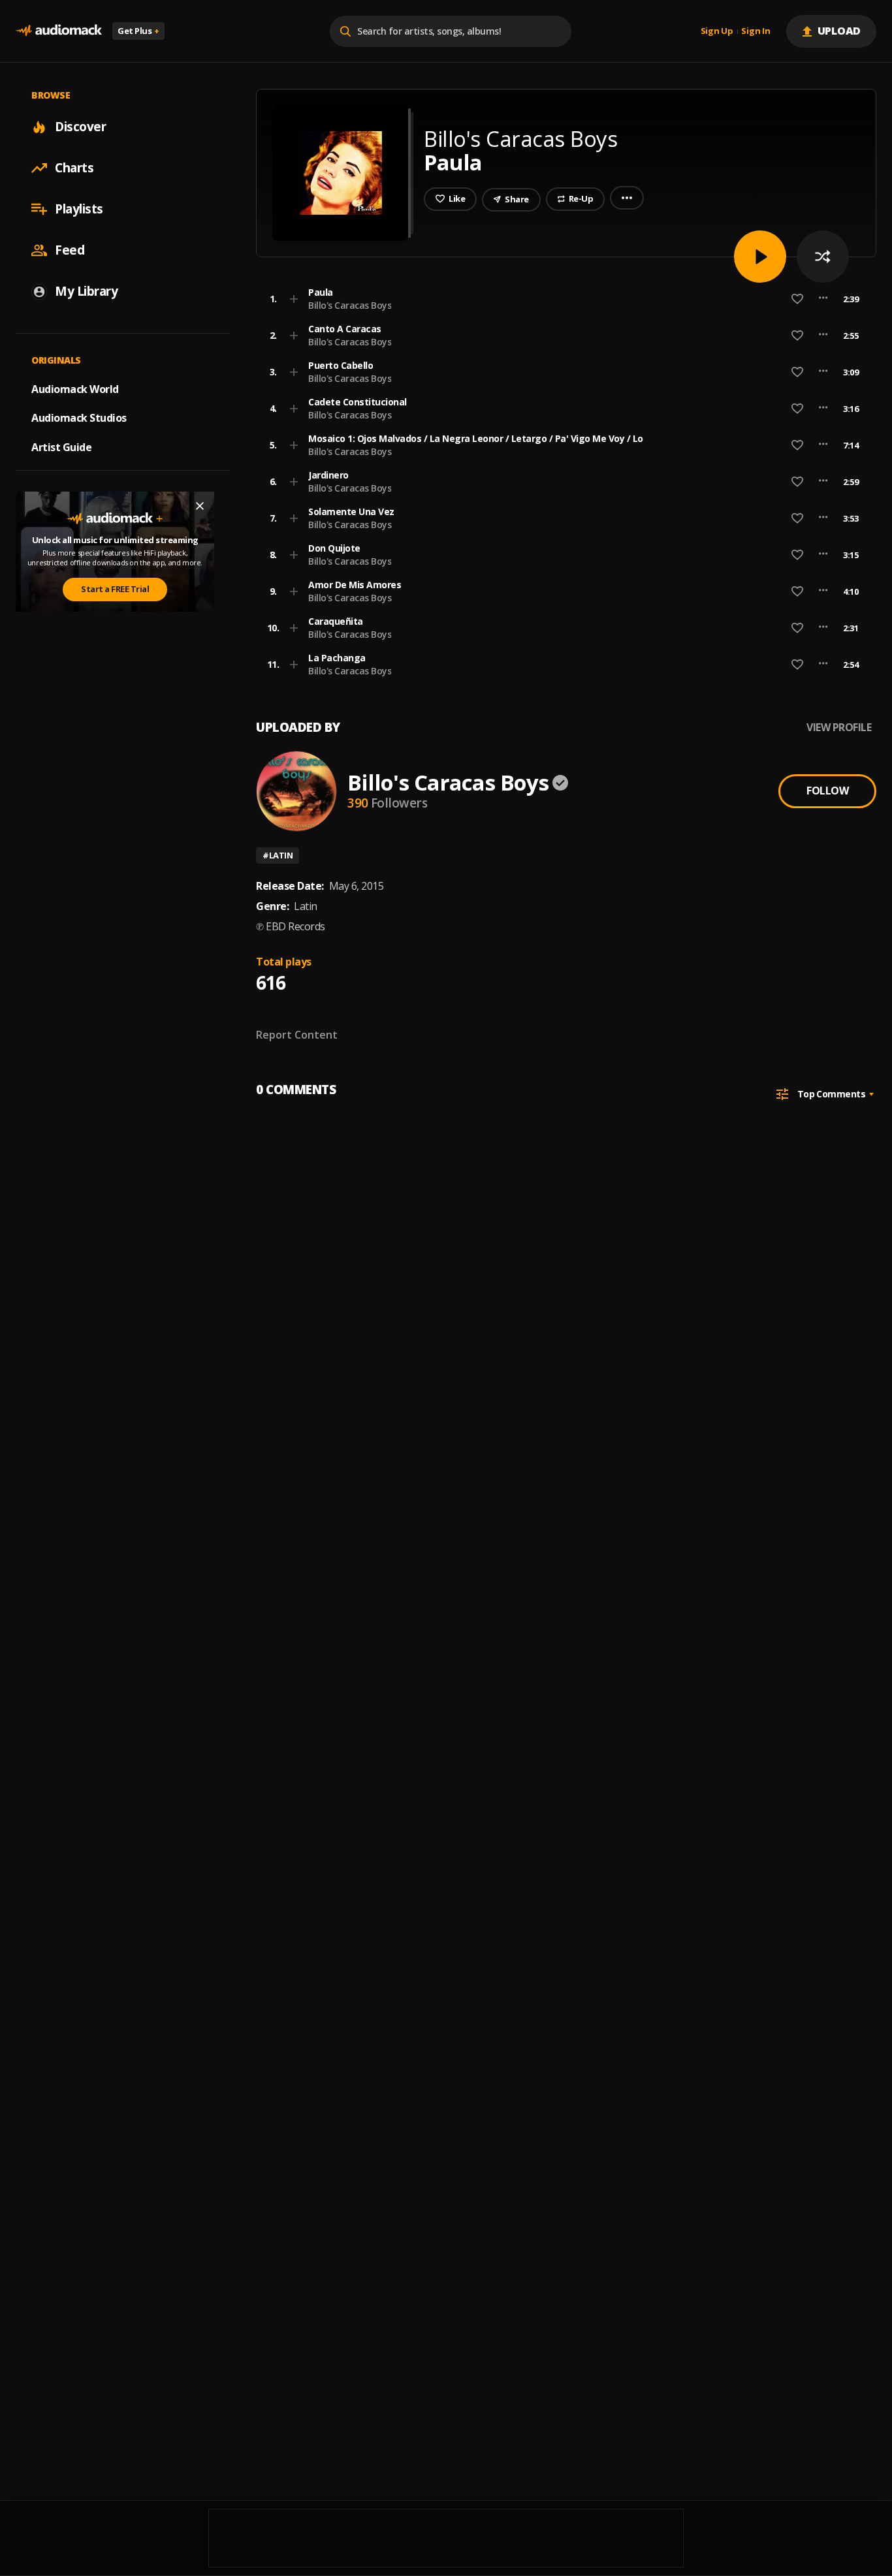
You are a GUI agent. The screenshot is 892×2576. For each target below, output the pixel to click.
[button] (562, 299)
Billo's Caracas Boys (350, 305)
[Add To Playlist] (294, 299)
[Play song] (760, 257)
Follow (827, 791)
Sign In (756, 31)
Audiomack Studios (79, 418)
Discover (80, 127)
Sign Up (717, 31)
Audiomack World (75, 388)
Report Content (297, 1035)
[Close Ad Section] (200, 506)
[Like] (797, 299)
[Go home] (59, 31)
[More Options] (823, 299)
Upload (839, 31)
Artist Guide (61, 447)
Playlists (79, 209)
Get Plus (138, 31)
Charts (74, 168)
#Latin (278, 855)
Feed (70, 250)
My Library (86, 291)
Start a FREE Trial (115, 589)
